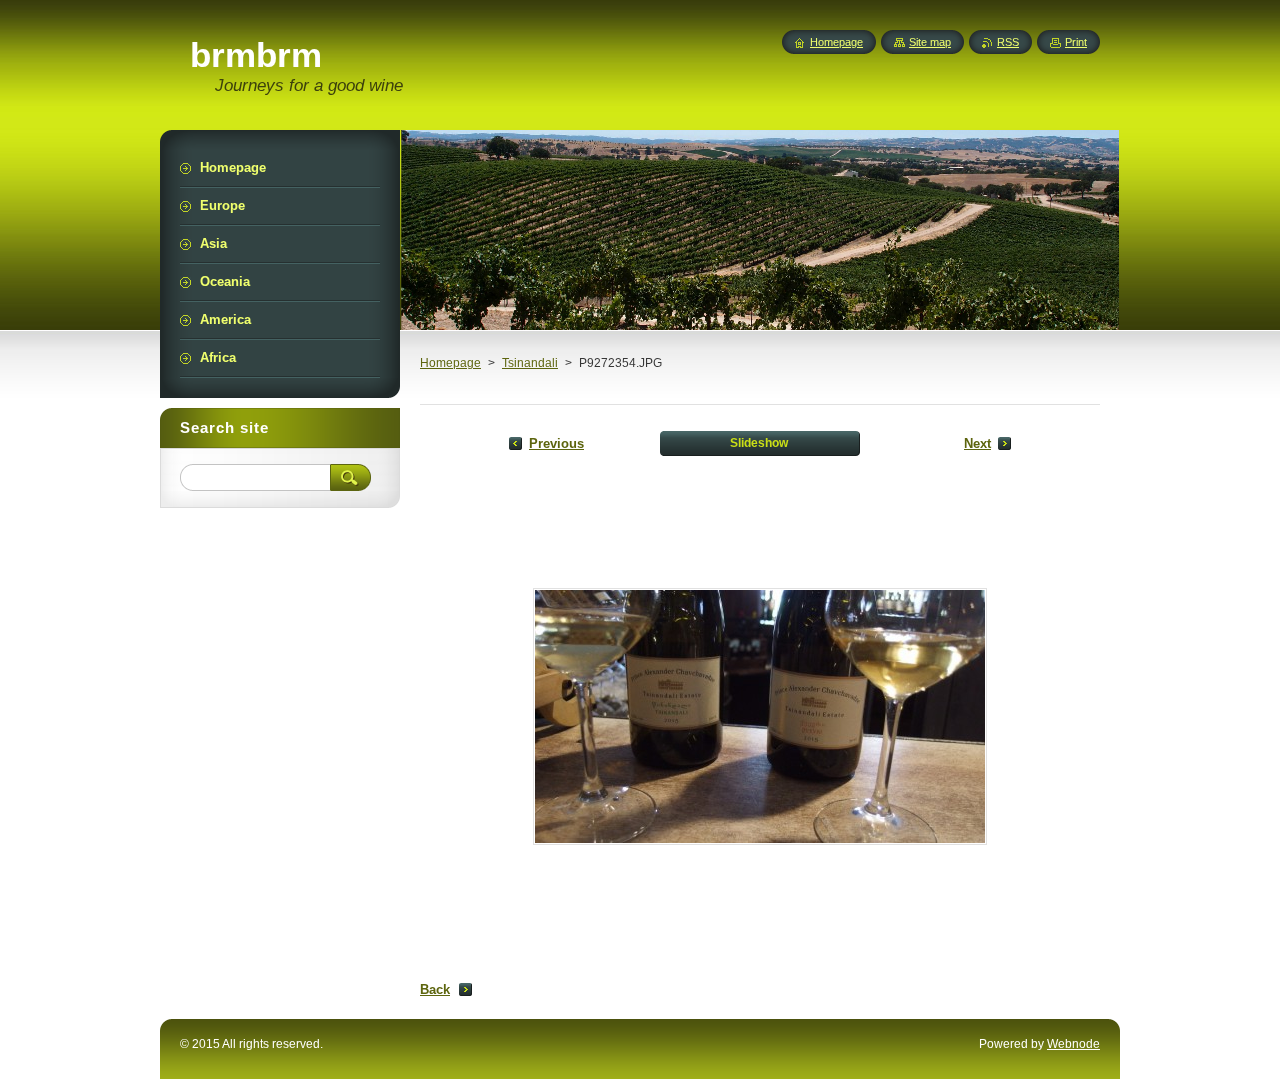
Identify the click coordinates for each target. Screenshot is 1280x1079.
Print (1076, 42)
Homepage (450, 363)
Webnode (1073, 1044)
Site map (930, 42)
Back (435, 989)
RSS (1008, 42)
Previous (556, 443)
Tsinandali (530, 363)
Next (977, 443)
